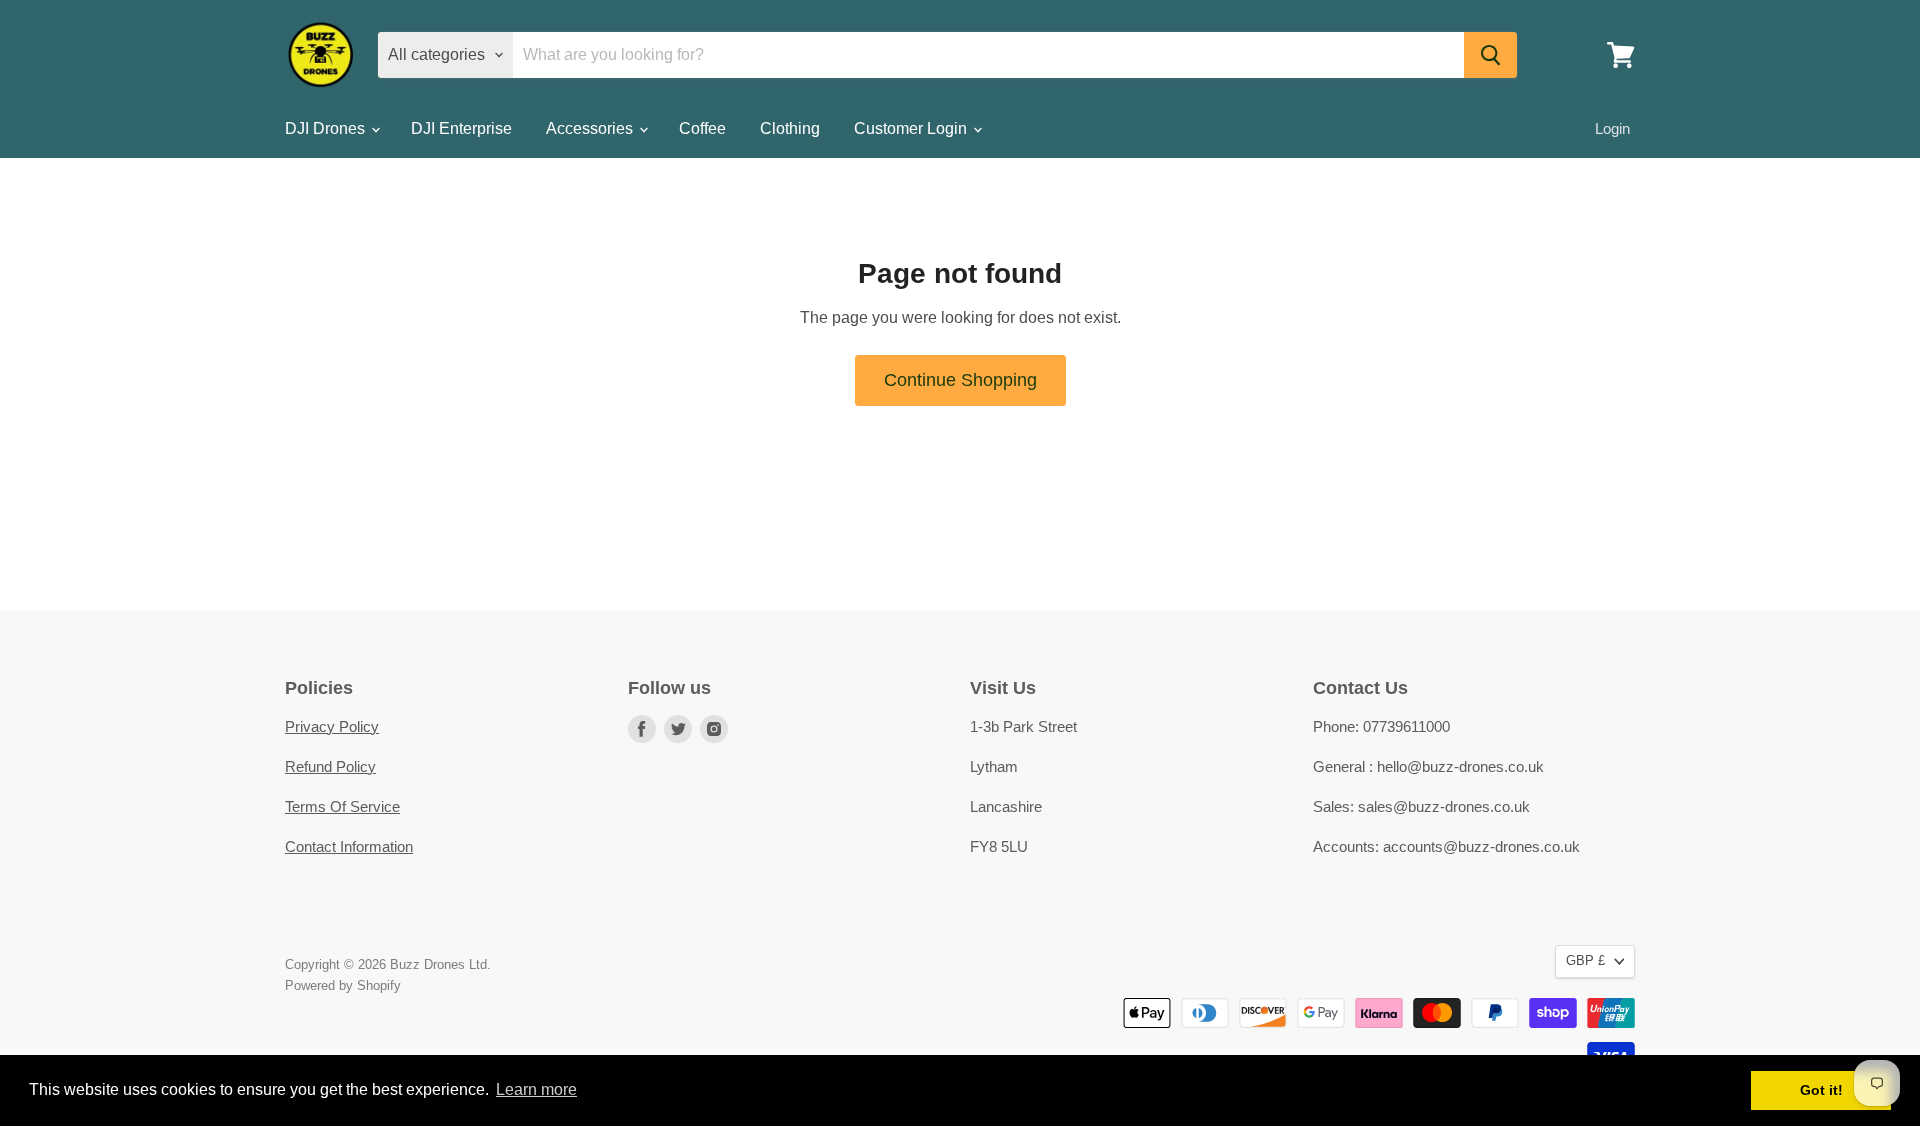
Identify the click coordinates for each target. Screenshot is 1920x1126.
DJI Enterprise (461, 128)
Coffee (702, 128)
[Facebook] (642, 729)
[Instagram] (714, 729)
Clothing (790, 128)
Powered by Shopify (343, 985)
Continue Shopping (960, 380)
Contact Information (349, 846)
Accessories (591, 128)
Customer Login (912, 128)
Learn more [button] (536, 1089)
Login (1612, 128)
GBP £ (1585, 960)
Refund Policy (330, 766)
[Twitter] (678, 729)
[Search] (1490, 55)
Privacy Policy (332, 726)
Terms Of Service (342, 806)
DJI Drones (327, 128)
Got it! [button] (1821, 1090)
